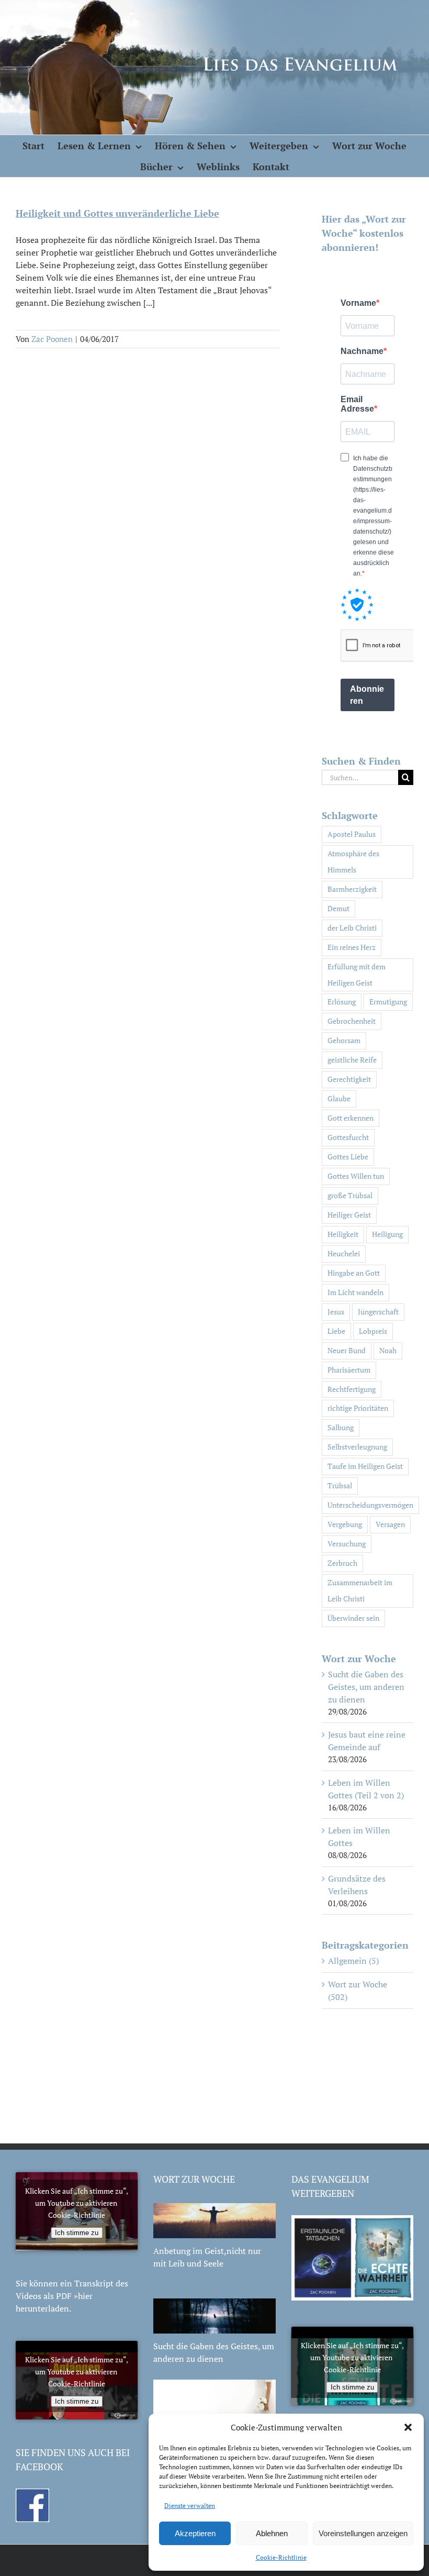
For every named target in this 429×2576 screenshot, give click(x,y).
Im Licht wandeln (355, 1292)
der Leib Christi (352, 928)
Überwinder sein (353, 1618)
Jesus (336, 1312)
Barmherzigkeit (352, 889)
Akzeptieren (195, 2533)
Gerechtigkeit (349, 1079)
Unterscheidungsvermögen (370, 1505)
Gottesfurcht (348, 1137)
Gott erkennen (351, 1118)
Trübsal (340, 1485)
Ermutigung (388, 1002)
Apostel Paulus (352, 834)
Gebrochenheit (352, 1021)
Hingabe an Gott (354, 1273)
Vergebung (345, 1524)
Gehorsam (344, 1040)
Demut (338, 908)
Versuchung (347, 1544)
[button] (408, 2427)
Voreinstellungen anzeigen (363, 2533)
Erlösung (342, 1002)
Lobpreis (373, 1331)
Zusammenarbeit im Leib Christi (360, 1590)
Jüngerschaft (378, 1312)
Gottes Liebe (348, 1157)
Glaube (339, 1098)
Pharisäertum (349, 1370)
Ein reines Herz (352, 947)
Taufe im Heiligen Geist (365, 1466)
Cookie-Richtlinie (281, 2557)
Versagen (390, 1524)
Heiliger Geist (349, 1215)
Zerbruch (342, 1563)
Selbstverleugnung (357, 1447)
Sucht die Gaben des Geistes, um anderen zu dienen (366, 1687)
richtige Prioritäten (358, 1408)
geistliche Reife (352, 1060)
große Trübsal (350, 1195)
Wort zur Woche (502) (358, 1991)
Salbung (341, 1427)
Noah (388, 1350)
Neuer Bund (347, 1350)
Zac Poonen (52, 339)
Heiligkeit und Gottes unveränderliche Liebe (117, 213)
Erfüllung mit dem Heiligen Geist (357, 975)
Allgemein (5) (353, 1961)
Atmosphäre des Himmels (353, 861)
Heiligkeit (343, 1234)
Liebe (336, 1331)
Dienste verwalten (190, 2506)
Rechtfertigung (352, 1389)
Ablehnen (272, 2533)
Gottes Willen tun (356, 1176)
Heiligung (387, 1234)
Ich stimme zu (77, 2233)
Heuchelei (344, 1253)
